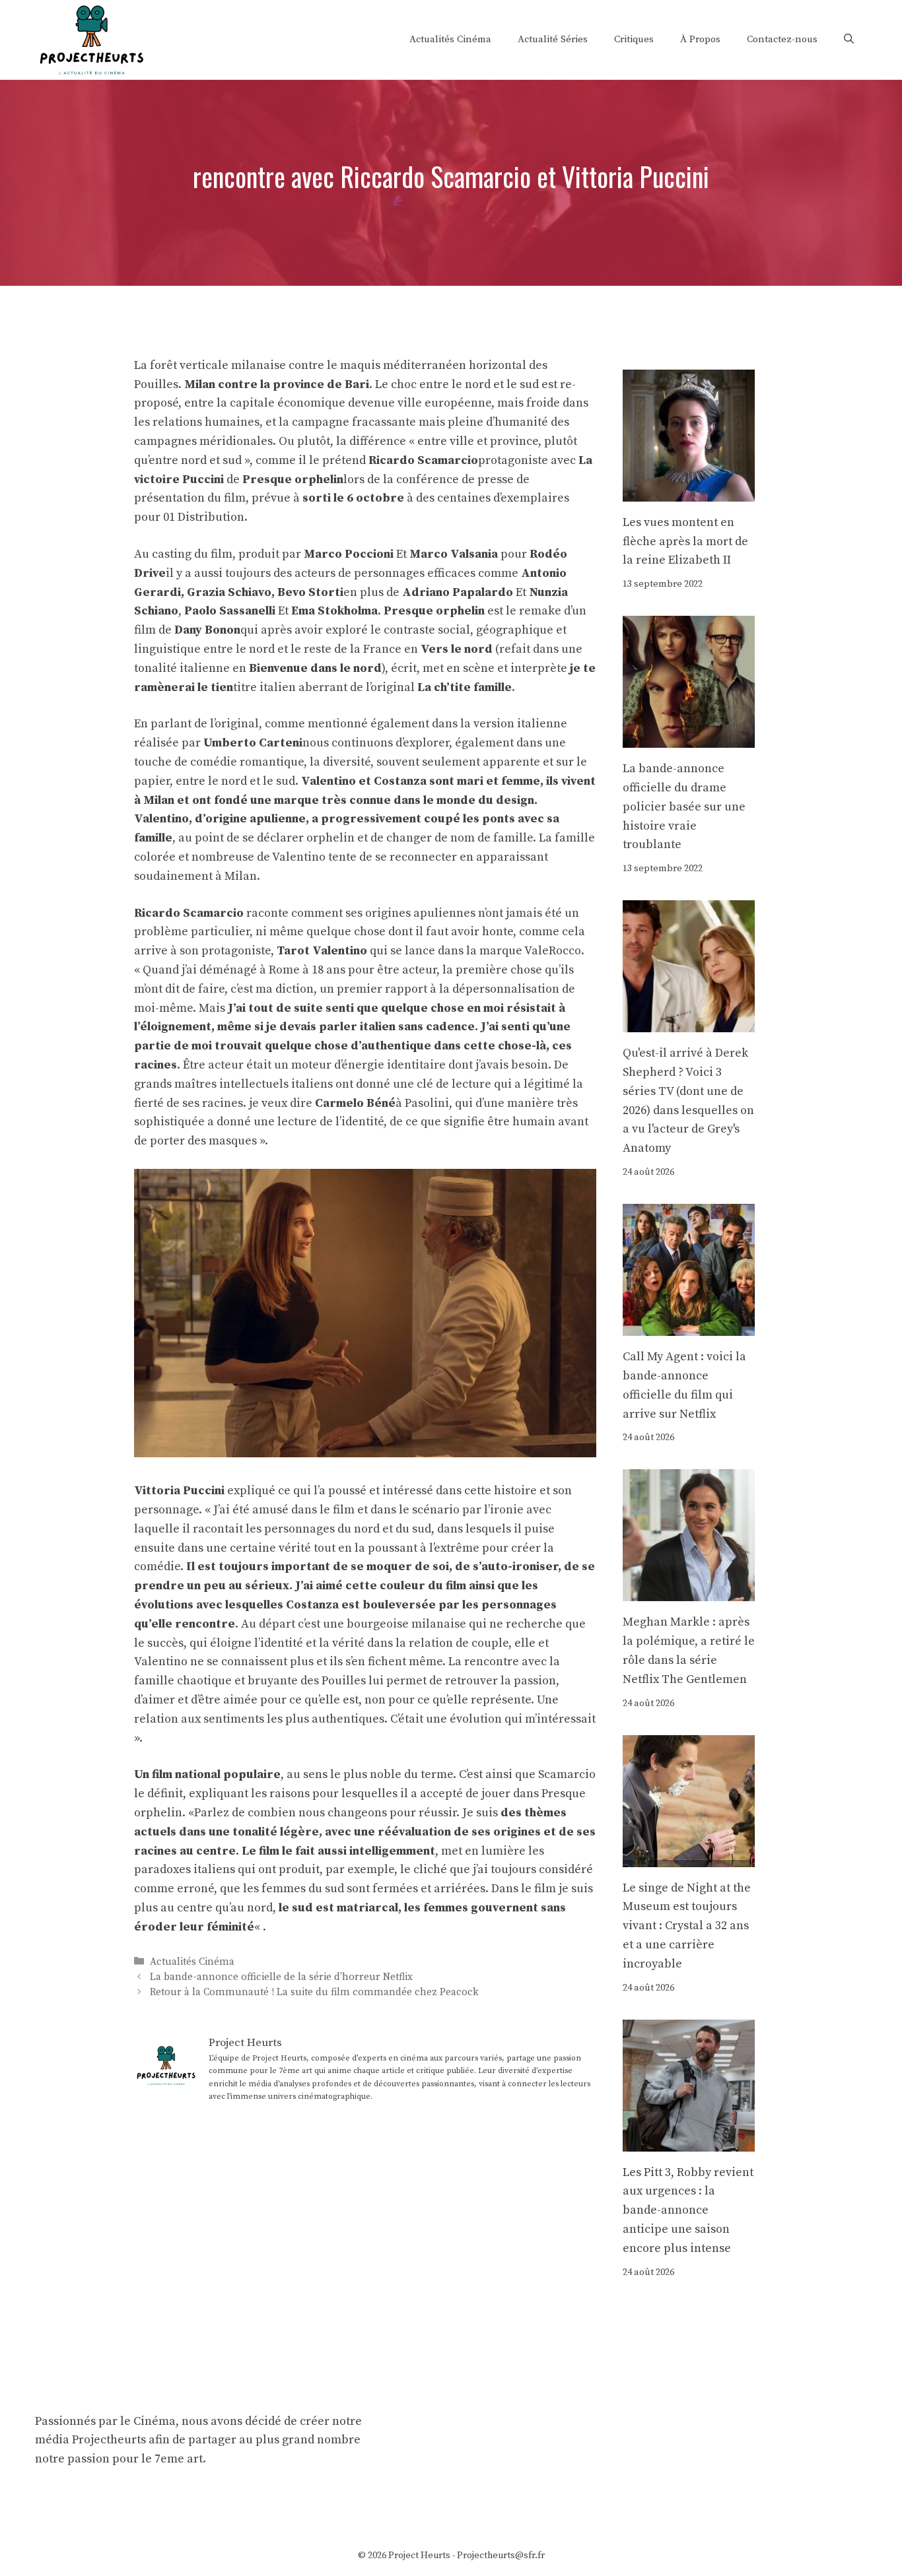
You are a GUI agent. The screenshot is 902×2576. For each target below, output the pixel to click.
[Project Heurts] (91, 39)
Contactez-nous (782, 39)
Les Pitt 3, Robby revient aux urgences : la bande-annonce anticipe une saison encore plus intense (688, 2210)
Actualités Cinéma (450, 39)
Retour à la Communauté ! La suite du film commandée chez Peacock (314, 1992)
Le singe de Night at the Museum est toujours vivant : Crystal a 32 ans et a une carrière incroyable (687, 1926)
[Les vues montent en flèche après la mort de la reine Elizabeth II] (689, 491)
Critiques (634, 39)
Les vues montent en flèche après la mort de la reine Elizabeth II (685, 542)
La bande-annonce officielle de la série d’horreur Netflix (281, 1977)
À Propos (700, 39)
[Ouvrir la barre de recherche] (849, 40)
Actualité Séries (553, 39)
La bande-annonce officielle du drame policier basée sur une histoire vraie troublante (684, 807)
